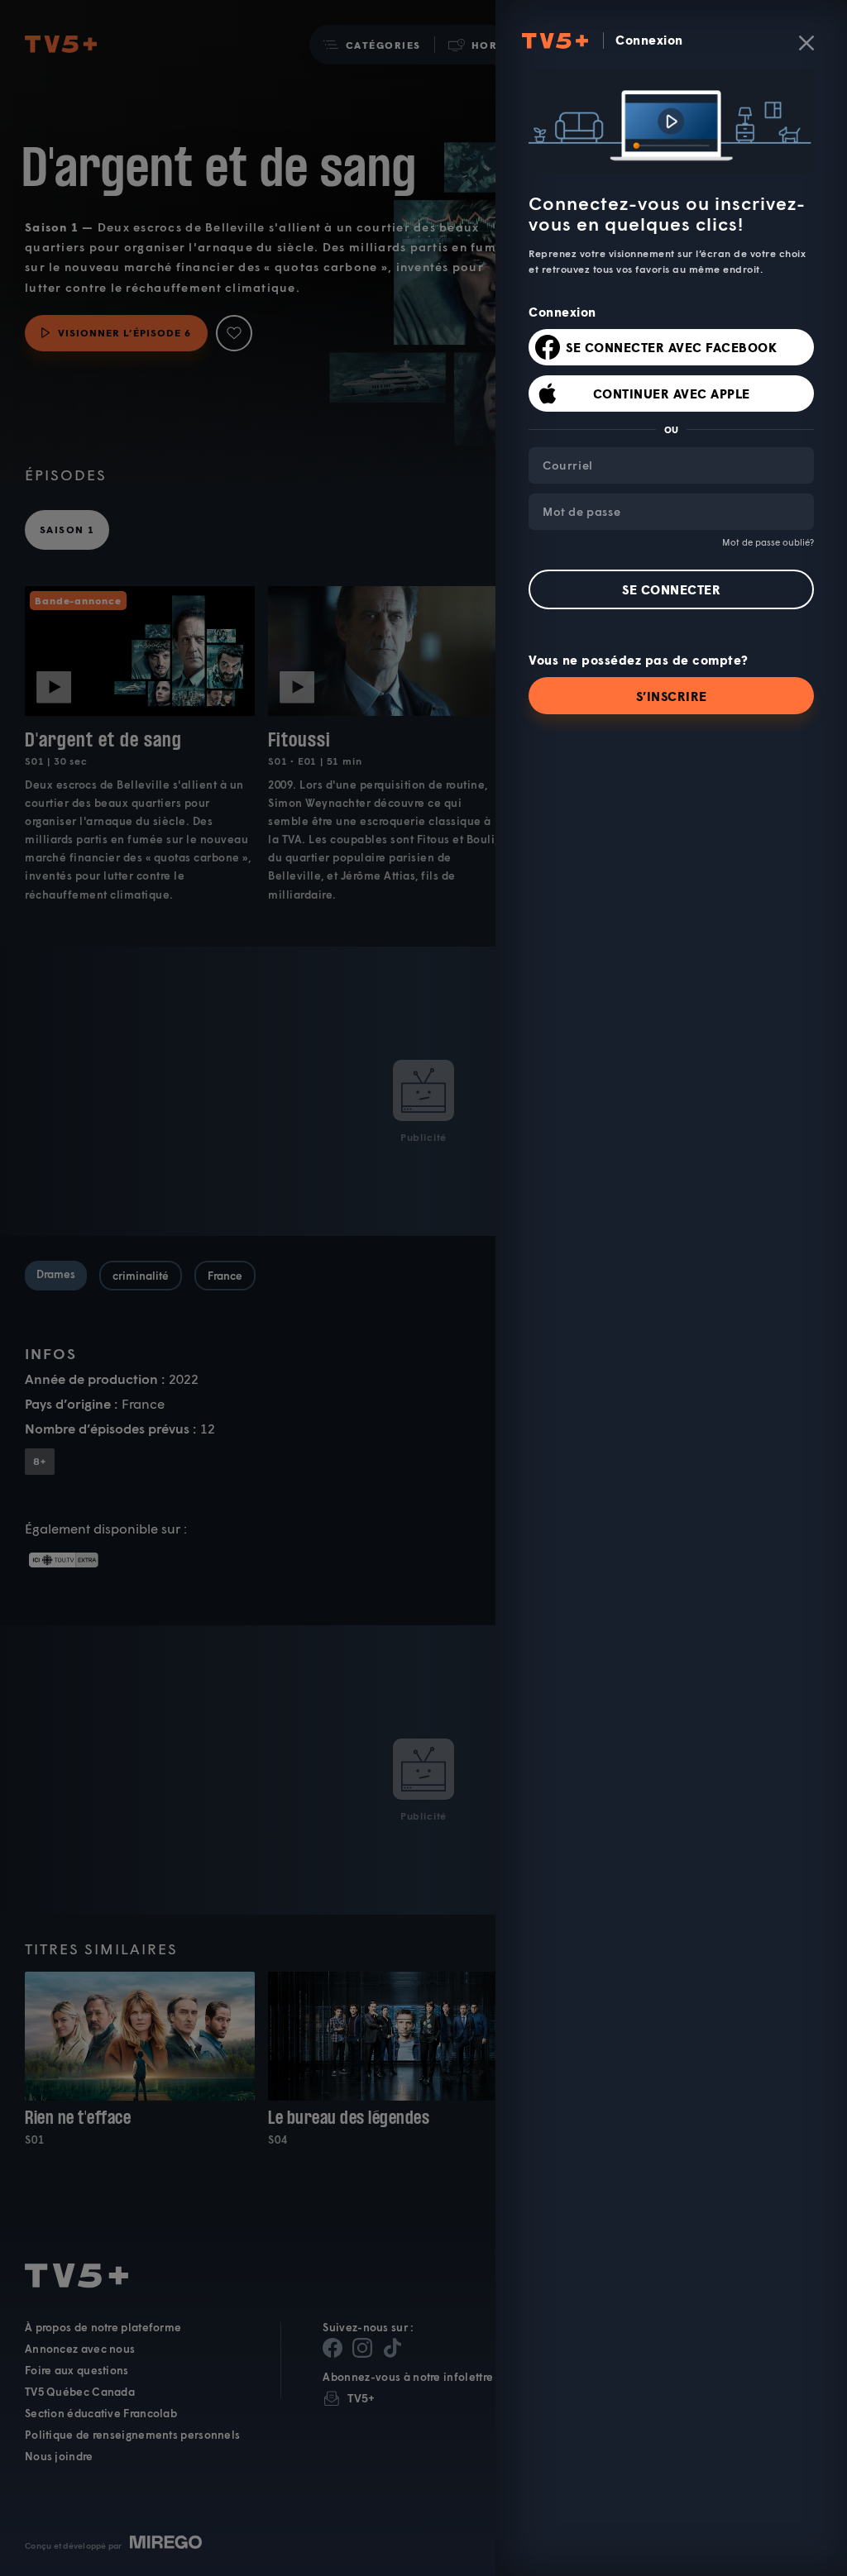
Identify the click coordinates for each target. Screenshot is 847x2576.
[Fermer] (806, 43)
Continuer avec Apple (672, 394)
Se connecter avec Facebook (671, 347)
